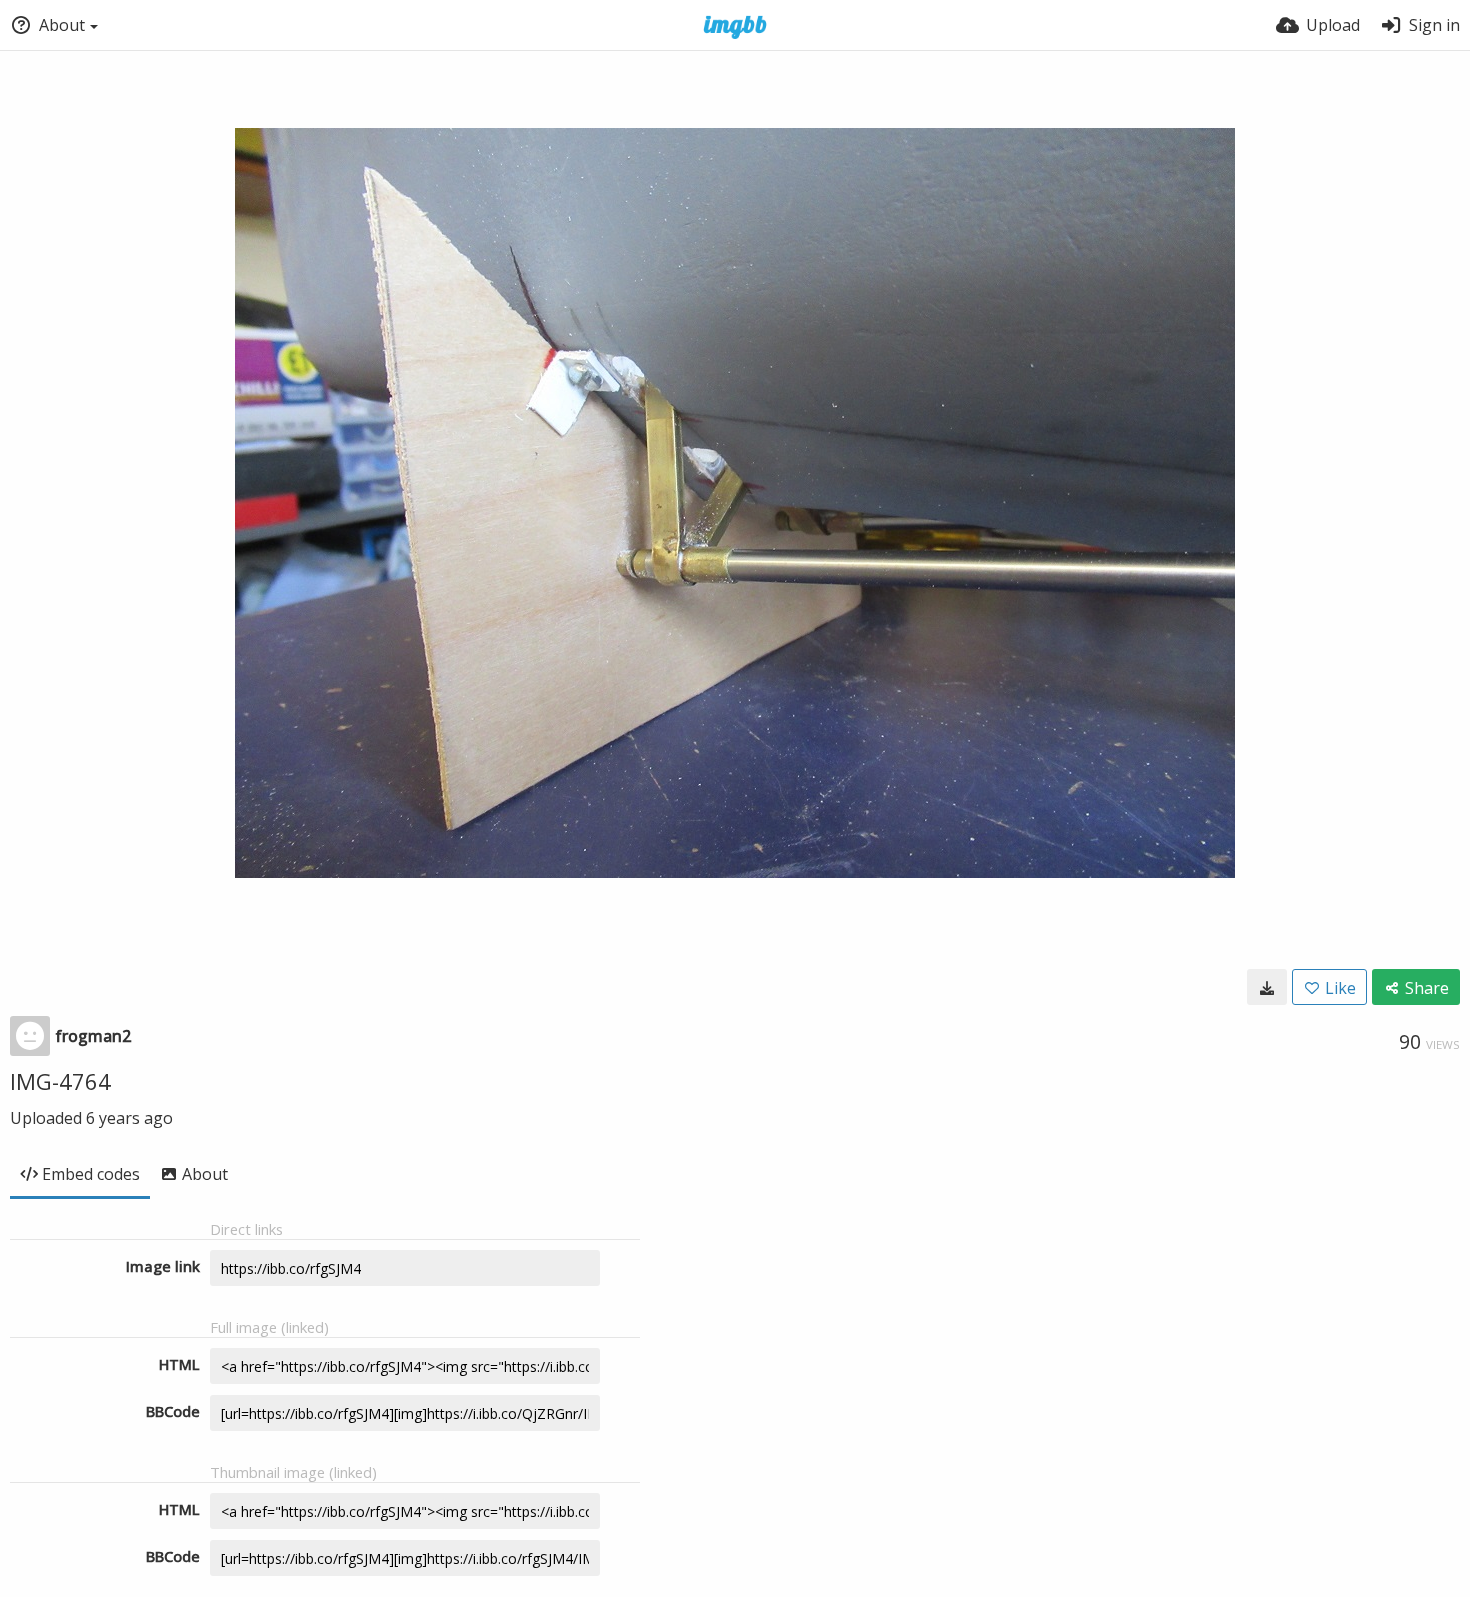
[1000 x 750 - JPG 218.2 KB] (1267, 987)
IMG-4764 (60, 1081)
